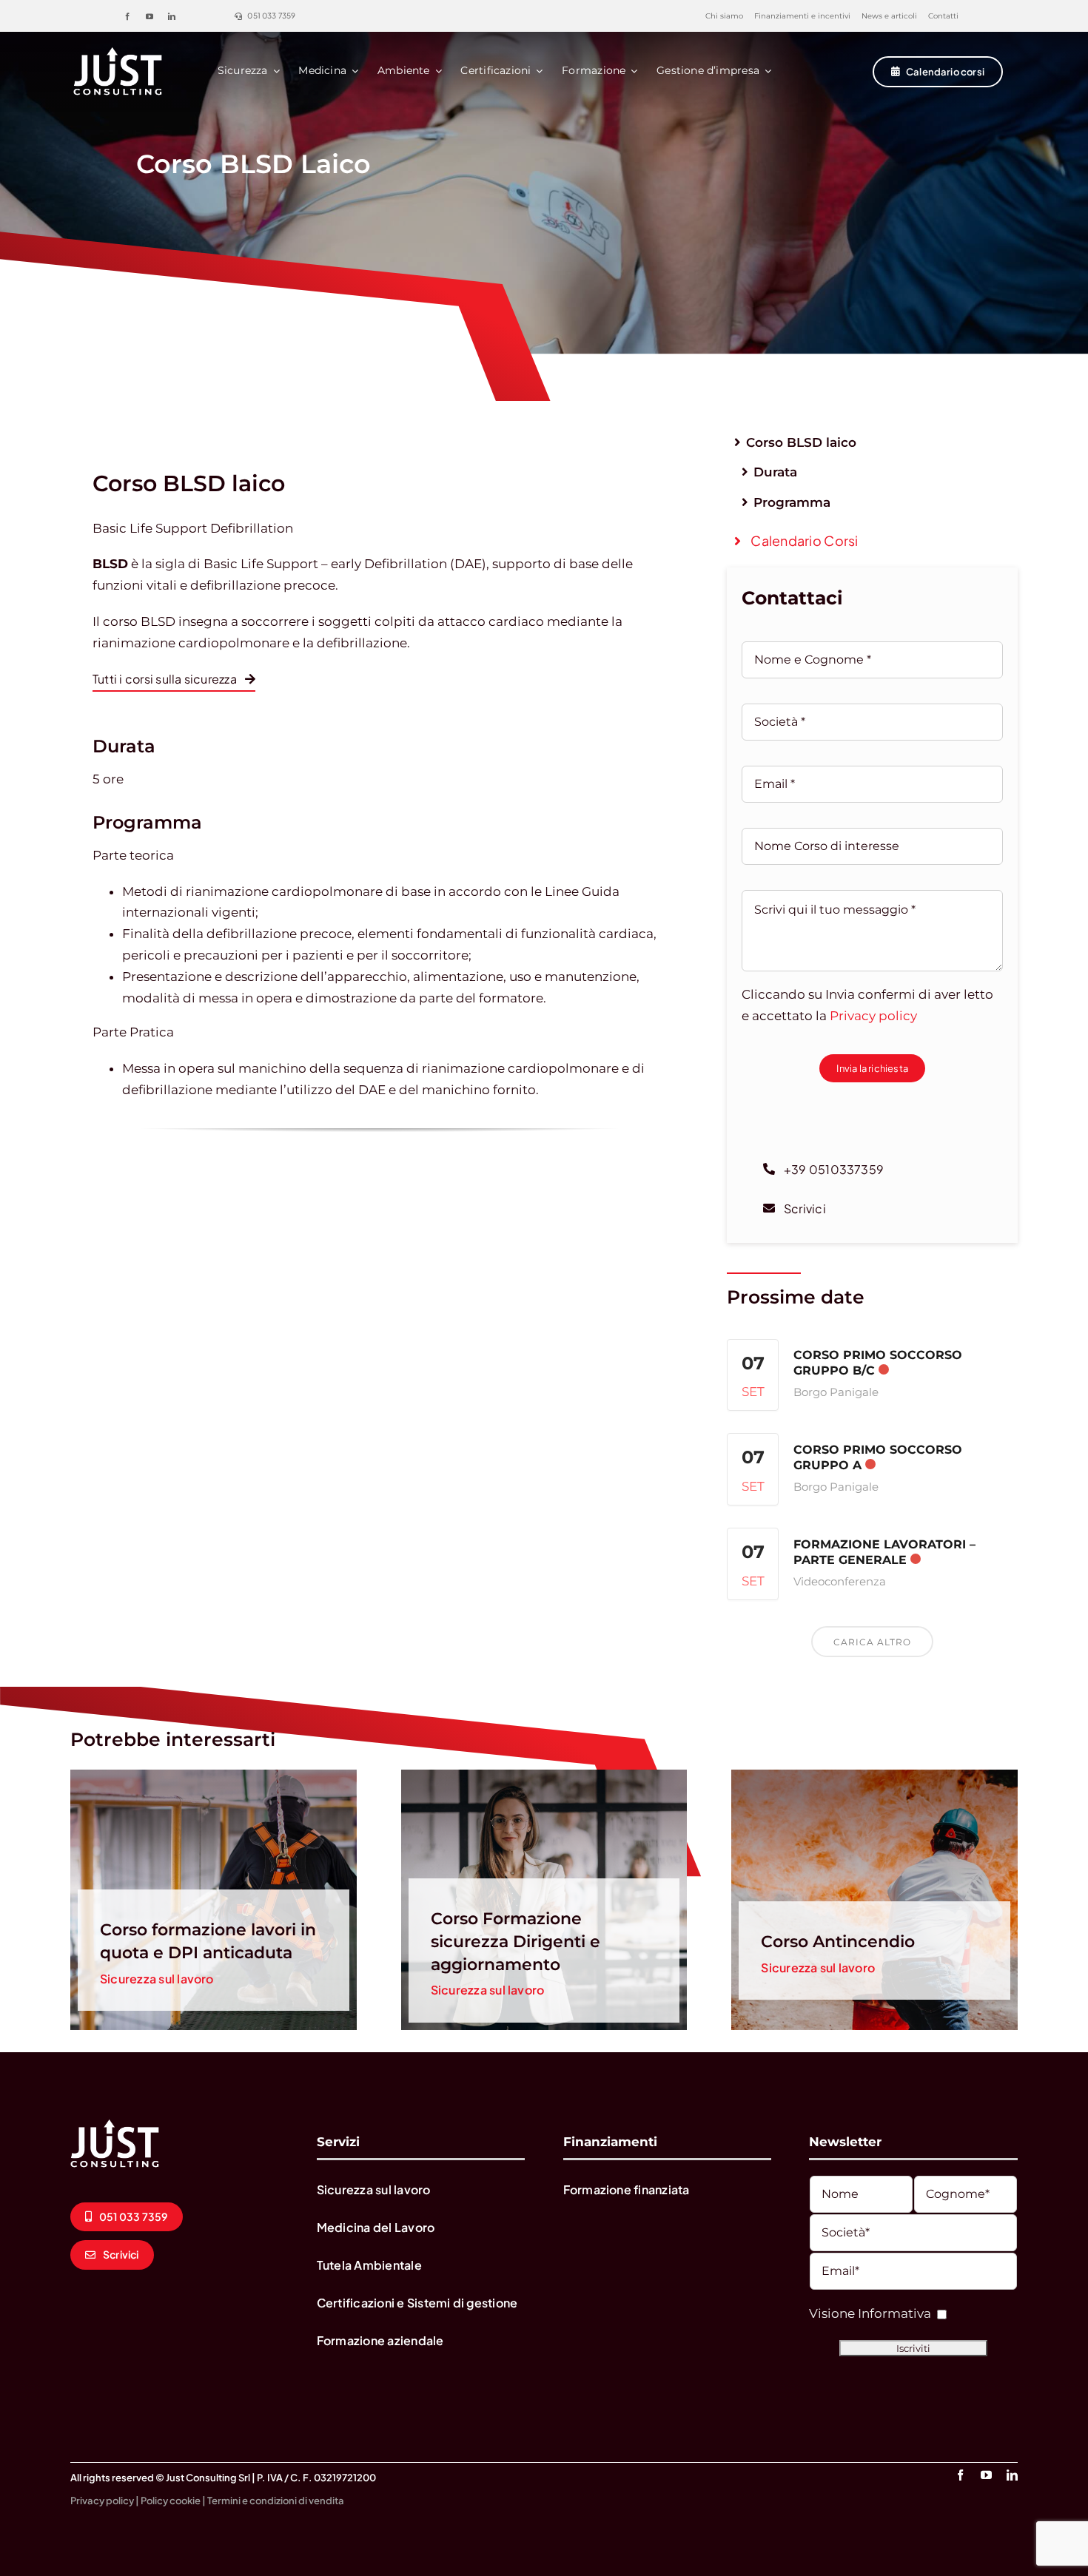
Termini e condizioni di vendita (276, 2501)
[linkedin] (172, 16)
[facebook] (127, 16)
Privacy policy (873, 1016)
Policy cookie (171, 2501)
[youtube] (150, 16)
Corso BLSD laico (801, 442)
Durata (775, 472)
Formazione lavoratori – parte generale (884, 1552)
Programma (792, 502)
